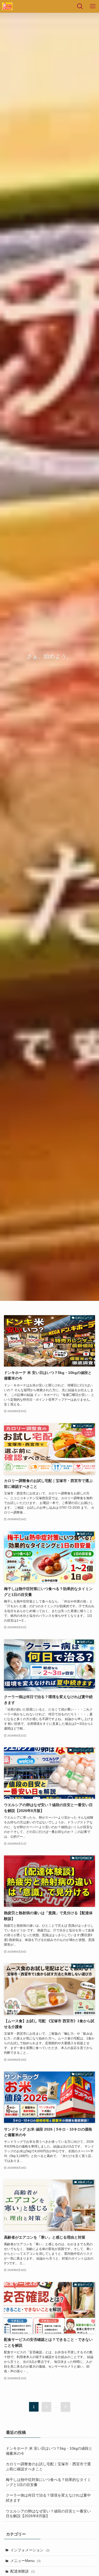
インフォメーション (30, 2550)
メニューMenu (25, 2561)
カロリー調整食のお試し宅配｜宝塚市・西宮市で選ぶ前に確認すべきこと (48, 2467)
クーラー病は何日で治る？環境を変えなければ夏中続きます (48, 2498)
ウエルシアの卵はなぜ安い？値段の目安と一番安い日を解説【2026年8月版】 (48, 2514)
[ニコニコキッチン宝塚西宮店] (7, 6)
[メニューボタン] (93, 6)
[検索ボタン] (80, 6)
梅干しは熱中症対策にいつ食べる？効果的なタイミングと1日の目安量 (48, 2482)
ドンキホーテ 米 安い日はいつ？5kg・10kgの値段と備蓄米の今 (49, 2451)
